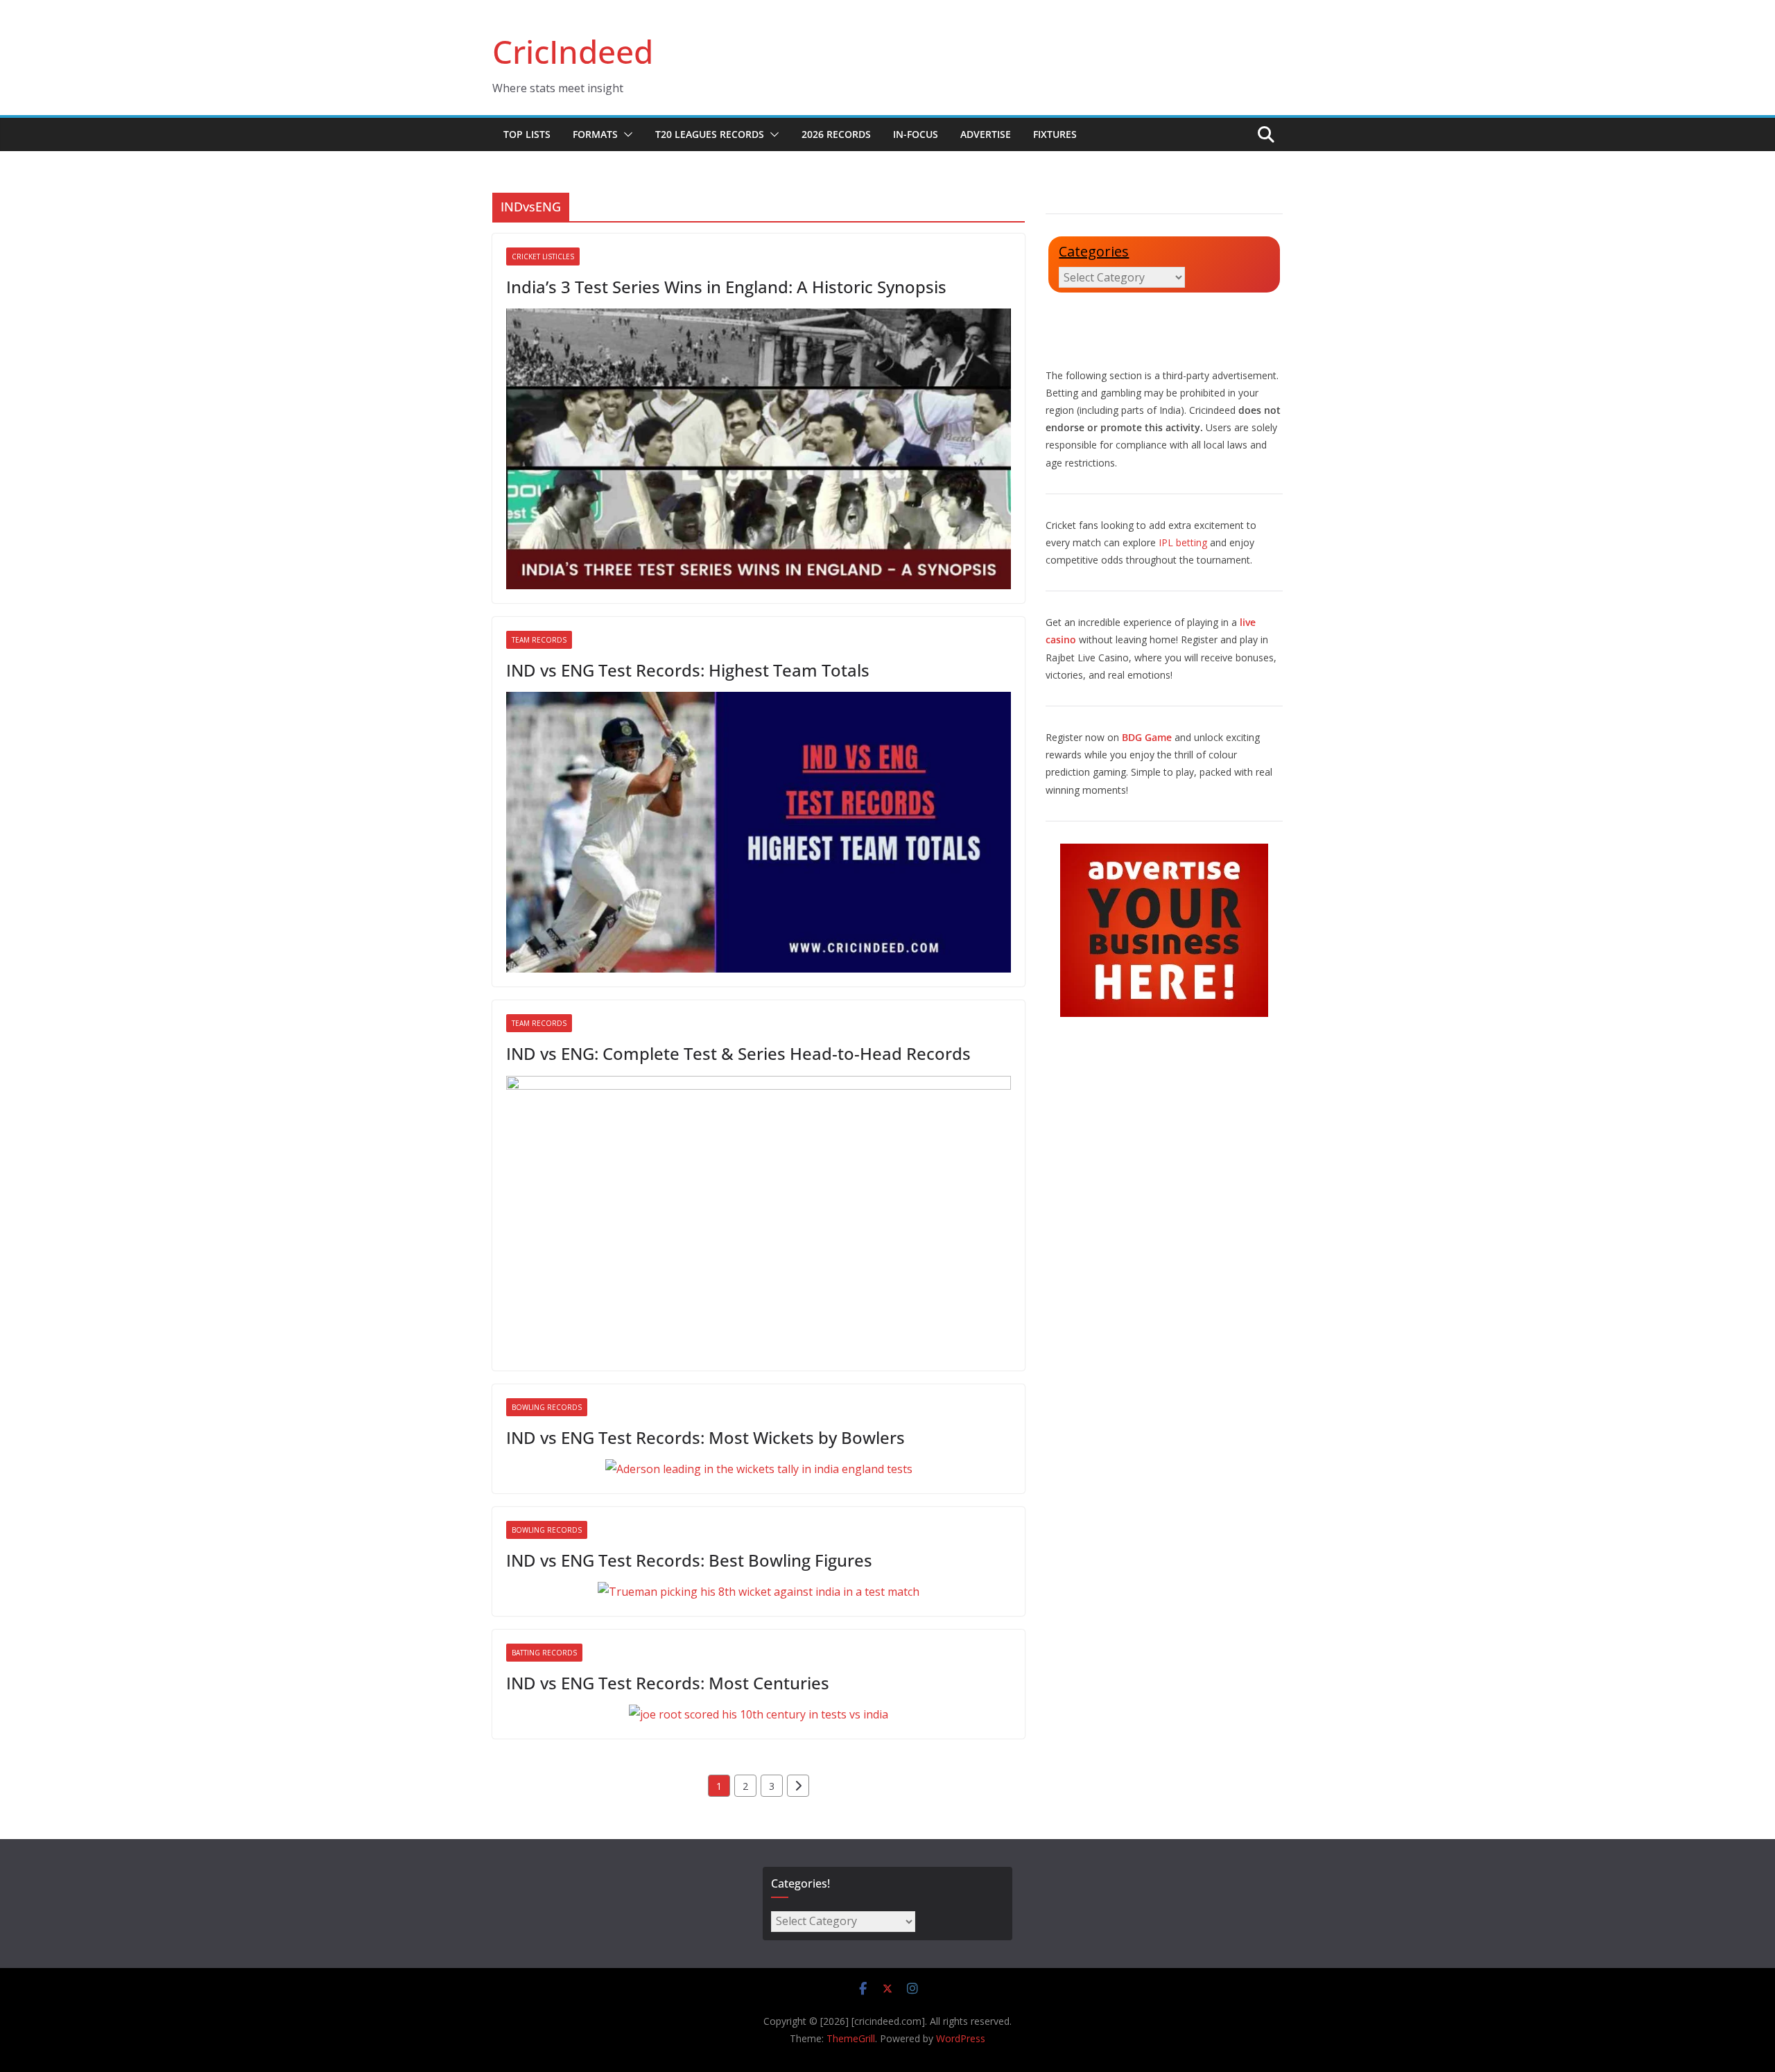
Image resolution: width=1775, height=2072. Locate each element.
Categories (1094, 251)
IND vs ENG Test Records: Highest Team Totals (688, 670)
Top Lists (527, 134)
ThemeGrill (851, 2038)
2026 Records (836, 134)
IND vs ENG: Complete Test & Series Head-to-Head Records (738, 1053)
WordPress (961, 2038)
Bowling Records (547, 1407)
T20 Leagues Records (710, 134)
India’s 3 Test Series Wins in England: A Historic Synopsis (726, 287)
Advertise (986, 134)
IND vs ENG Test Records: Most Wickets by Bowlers (705, 1437)
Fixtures (1055, 134)
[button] (625, 134)
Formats (595, 134)
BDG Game (1147, 737)
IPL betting (1183, 542)
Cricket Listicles (543, 256)
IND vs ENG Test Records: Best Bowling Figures (689, 1560)
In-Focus (916, 134)
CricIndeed (573, 51)
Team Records (539, 640)
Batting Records (544, 1653)
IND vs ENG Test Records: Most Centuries (668, 1683)
